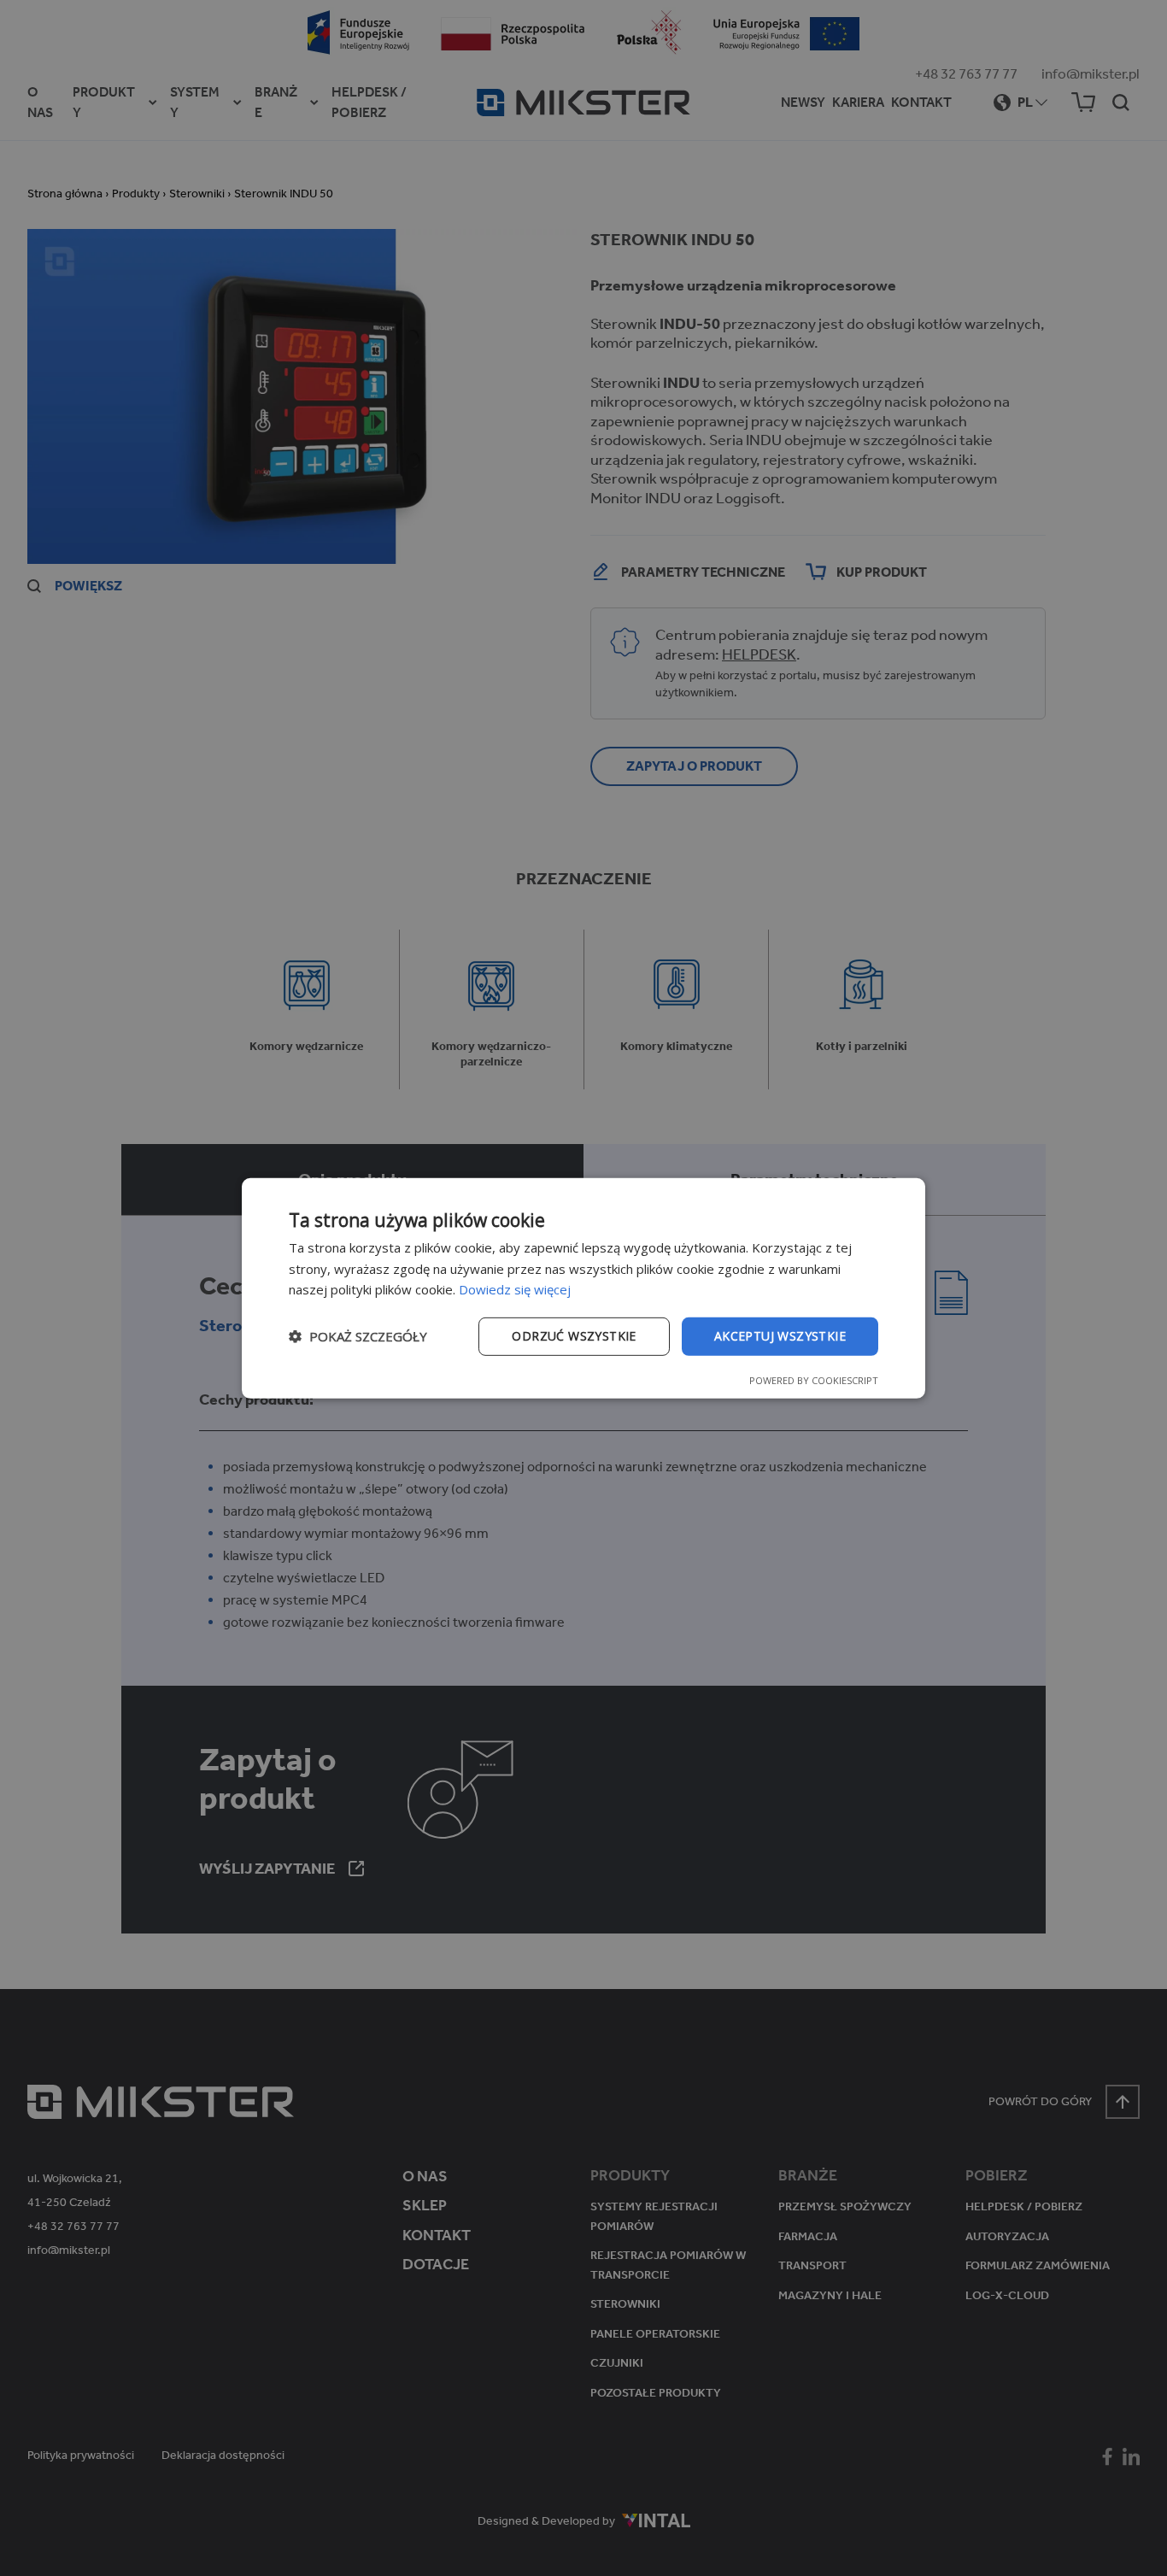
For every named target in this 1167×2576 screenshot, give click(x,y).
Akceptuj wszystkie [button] (780, 1336)
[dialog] (583, 1288)
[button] (358, 1336)
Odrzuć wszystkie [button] (574, 1336)
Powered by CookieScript (814, 1380)
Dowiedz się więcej (515, 1289)
